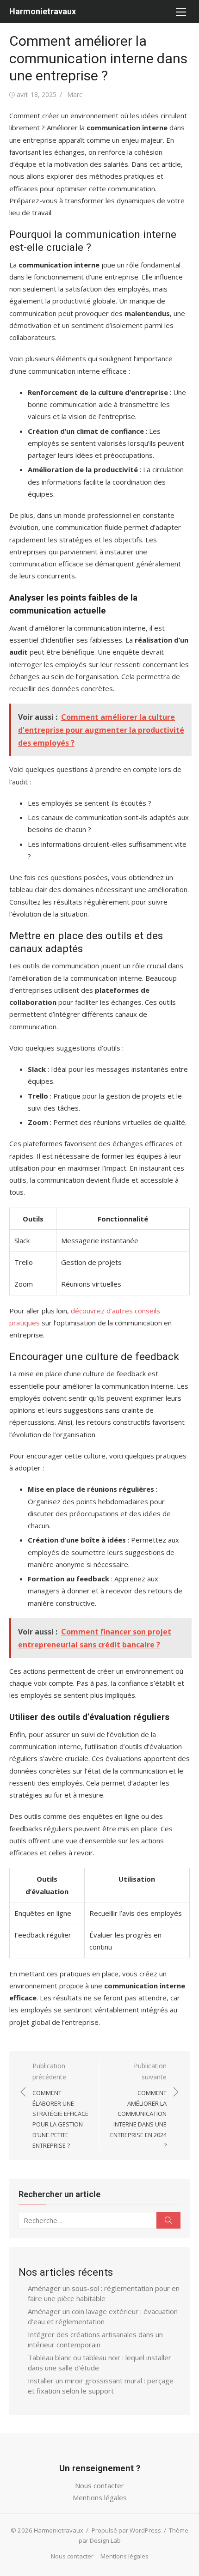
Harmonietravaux (43, 11)
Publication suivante (138, 2105)
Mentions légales (100, 2497)
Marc (75, 94)
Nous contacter (99, 2485)
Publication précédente (60, 2105)
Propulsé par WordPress (126, 2530)
